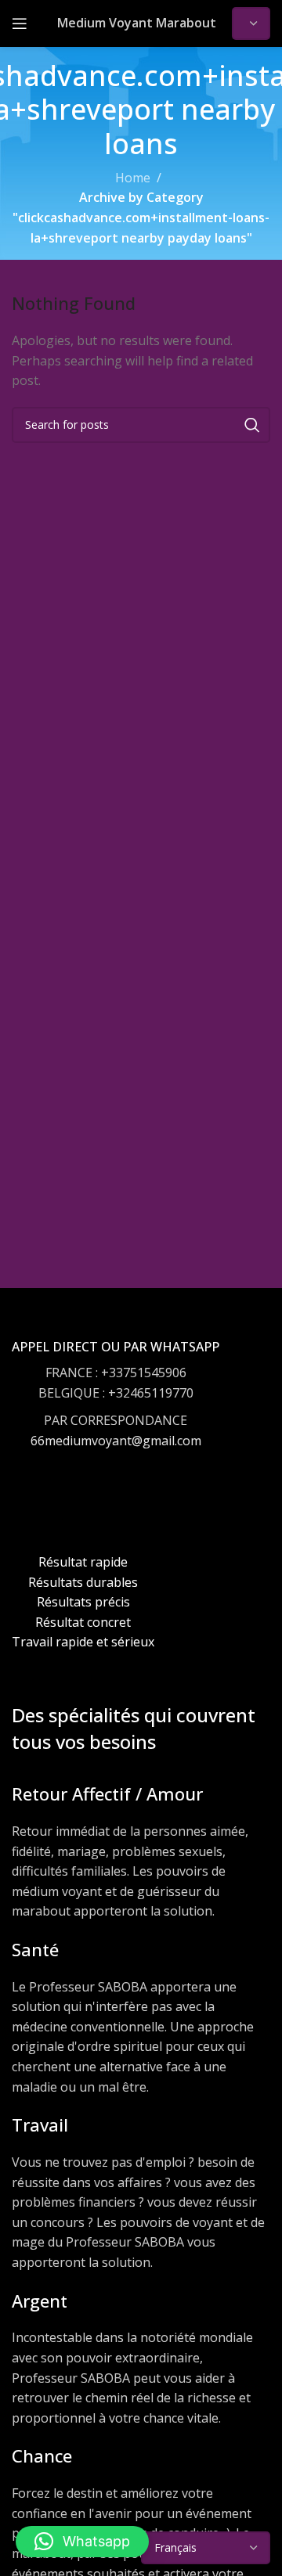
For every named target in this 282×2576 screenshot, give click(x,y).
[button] (82, 2542)
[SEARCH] (252, 425)
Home (133, 178)
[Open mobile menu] (20, 23)
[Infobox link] (116, 1409)
